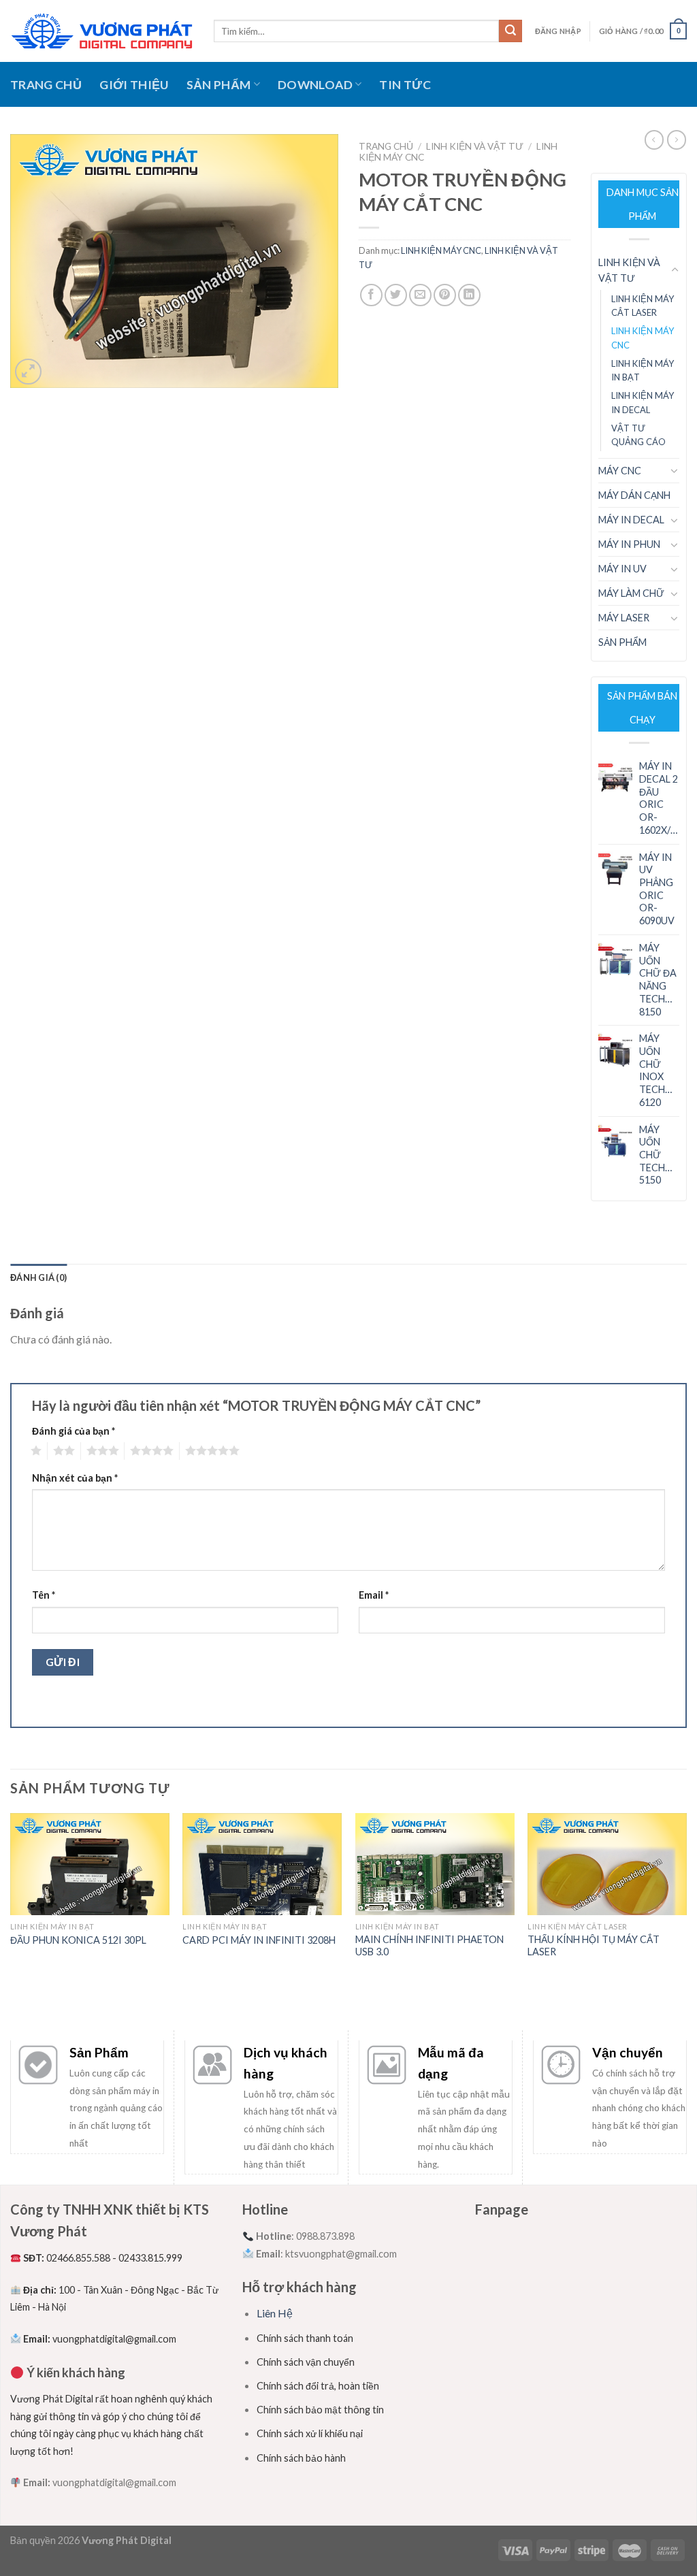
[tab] (38, 1277)
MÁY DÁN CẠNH (634, 495)
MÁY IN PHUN (629, 544)
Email (374, 1595)
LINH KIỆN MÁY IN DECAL (643, 403)
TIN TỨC (405, 85)
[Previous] (11, 1921)
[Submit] (510, 31)
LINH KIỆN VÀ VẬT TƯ (475, 146)
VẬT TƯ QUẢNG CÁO (638, 435)
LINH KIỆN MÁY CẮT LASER (643, 306)
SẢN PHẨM (219, 85)
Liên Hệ (275, 2313)
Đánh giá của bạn (74, 1431)
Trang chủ (386, 146)
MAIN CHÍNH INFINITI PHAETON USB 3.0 (429, 1946)
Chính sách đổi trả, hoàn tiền (318, 2386)
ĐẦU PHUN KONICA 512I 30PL (78, 1940)
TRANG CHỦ (46, 85)
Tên (44, 1595)
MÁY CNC (620, 471)
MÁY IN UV (622, 569)
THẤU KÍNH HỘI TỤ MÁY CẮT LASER (594, 1946)
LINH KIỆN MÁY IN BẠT (643, 371)
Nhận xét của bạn (75, 1478)
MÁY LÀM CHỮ (631, 593)
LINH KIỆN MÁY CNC (441, 250)
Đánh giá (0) (38, 1277)
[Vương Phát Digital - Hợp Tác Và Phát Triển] (102, 31)
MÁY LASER (624, 618)
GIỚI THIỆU (134, 85)
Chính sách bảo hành (301, 2458)
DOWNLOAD (315, 85)
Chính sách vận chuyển (306, 2362)
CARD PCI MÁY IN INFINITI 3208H (259, 1940)
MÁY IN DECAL (631, 520)
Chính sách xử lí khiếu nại (310, 2433)
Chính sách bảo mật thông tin (320, 2410)
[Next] (686, 1921)
